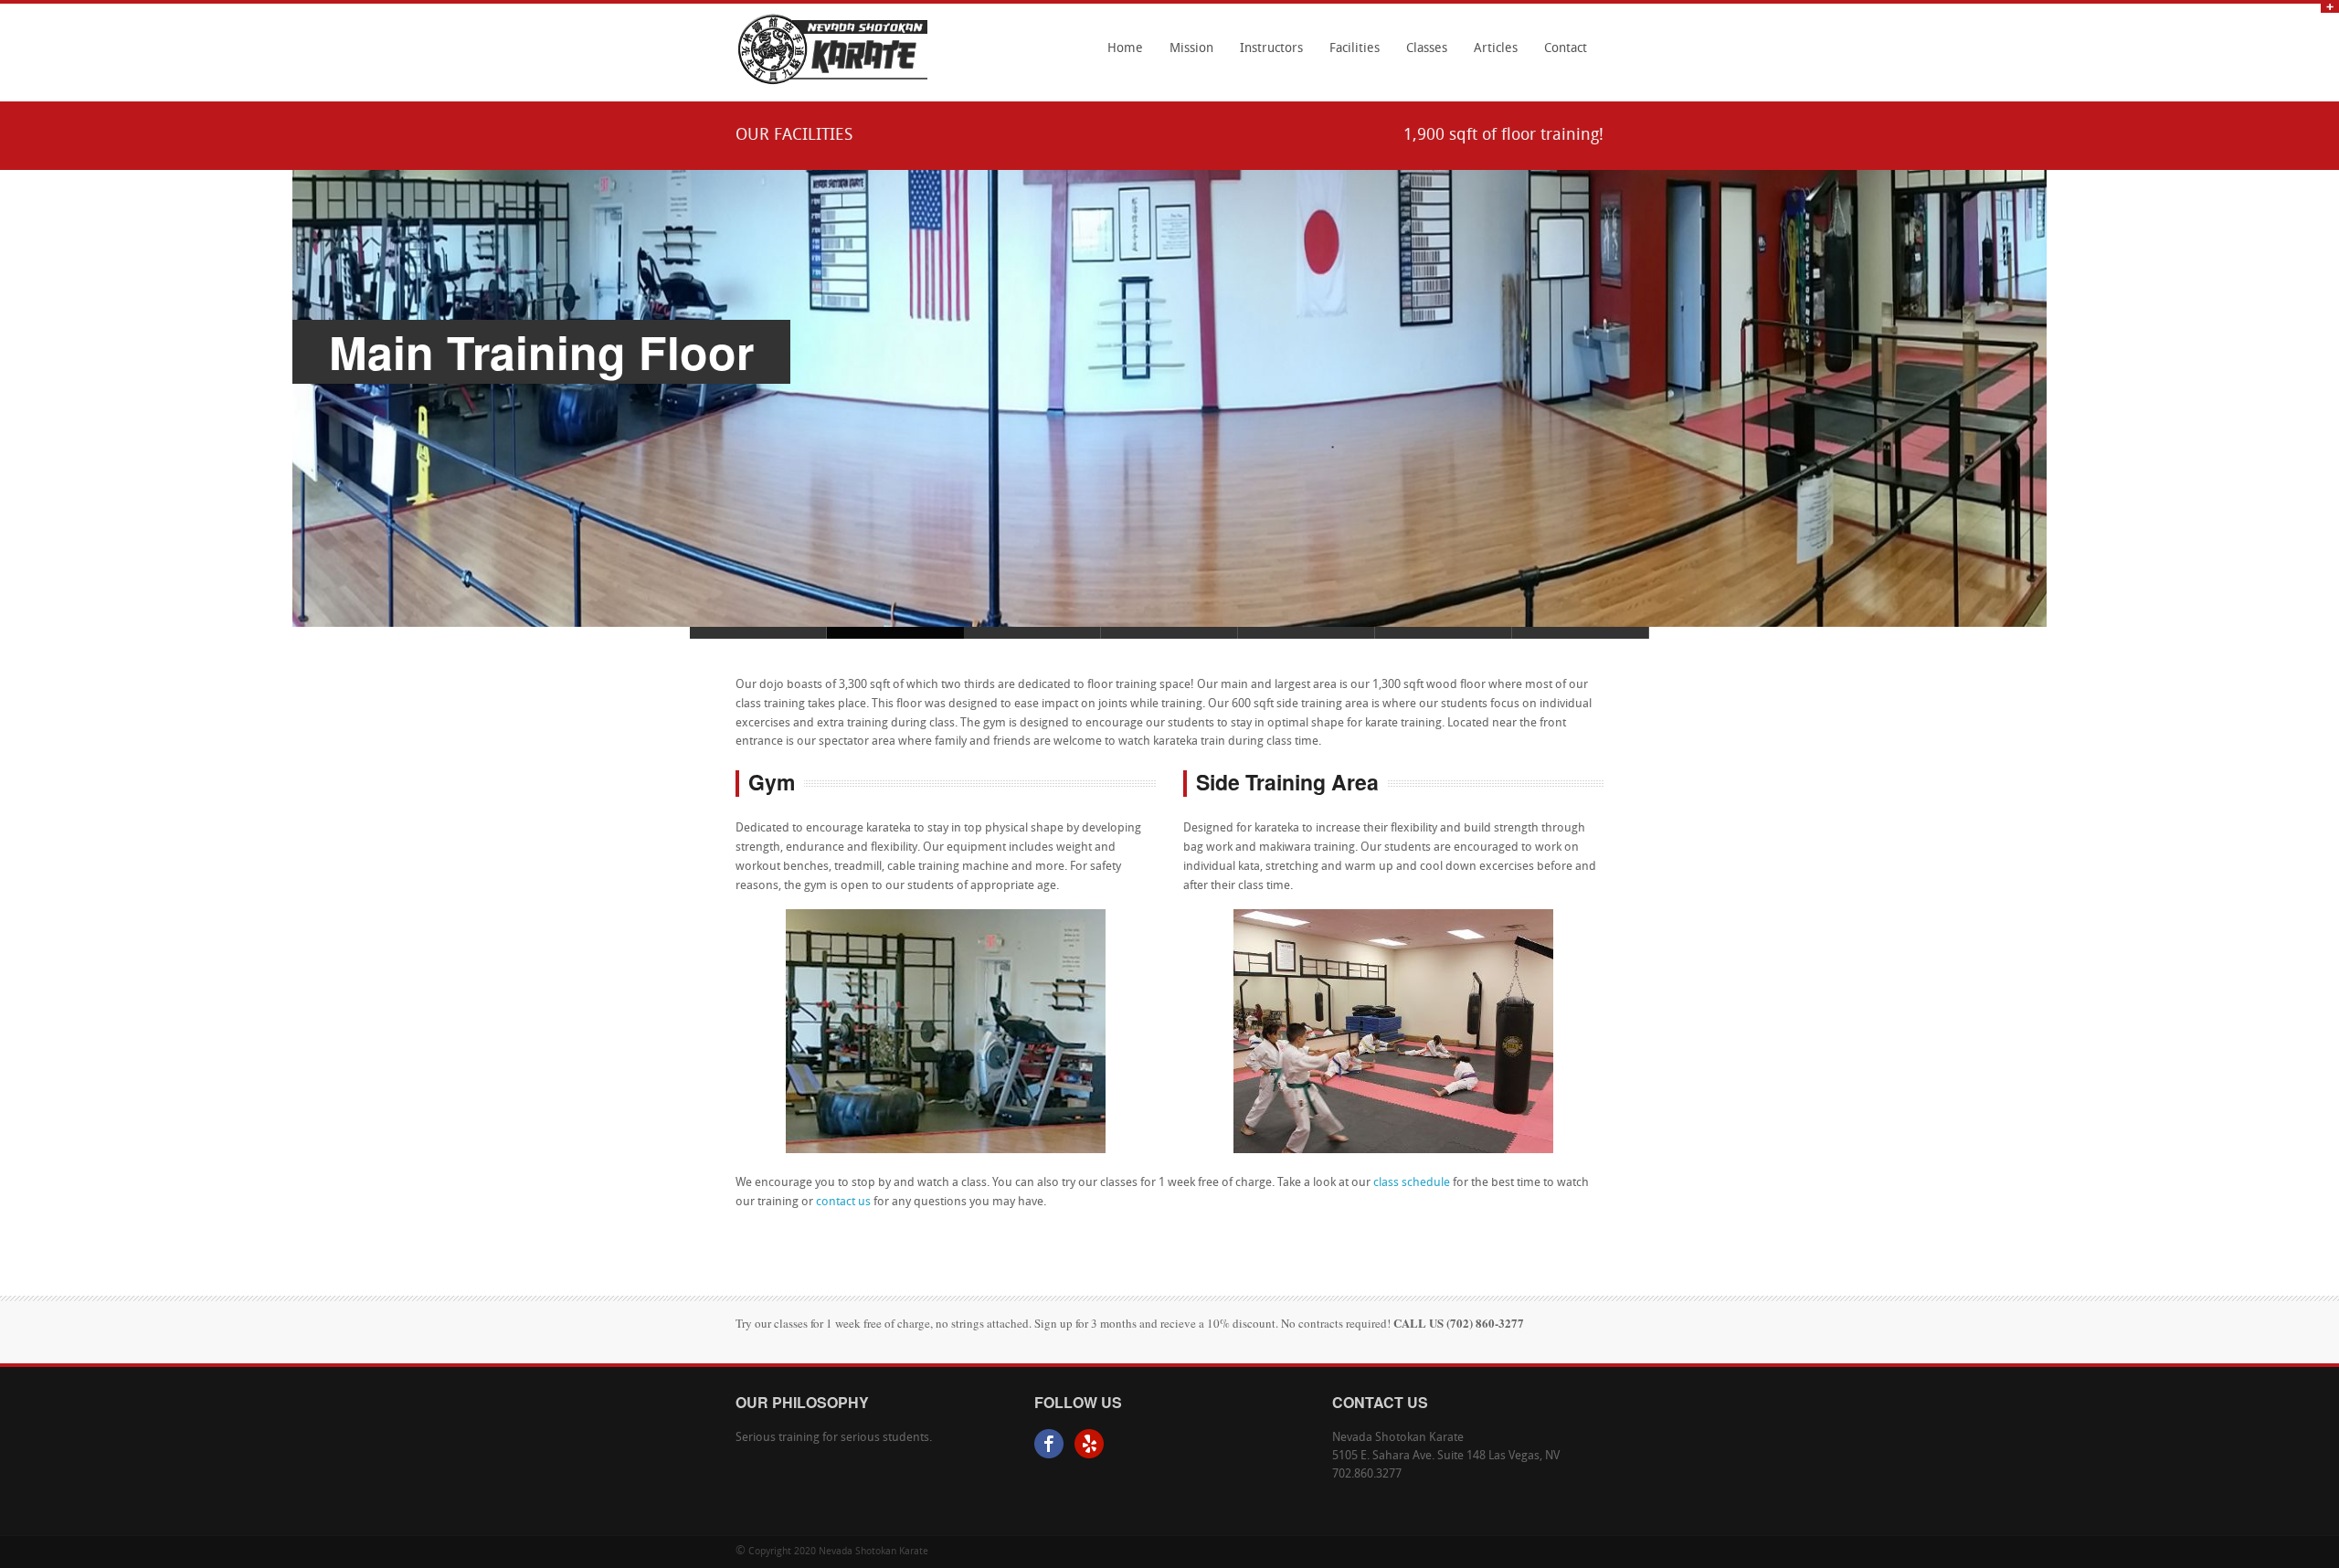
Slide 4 (1032, 633)
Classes (1422, 55)
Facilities (1355, 49)
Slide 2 (1169, 633)
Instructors (1271, 49)
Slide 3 (1307, 633)
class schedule (1412, 1183)
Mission (1191, 49)
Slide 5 (1444, 633)
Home (1125, 49)
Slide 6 (1581, 633)
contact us (843, 1202)
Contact (1566, 49)
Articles (1496, 49)
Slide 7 (758, 633)
